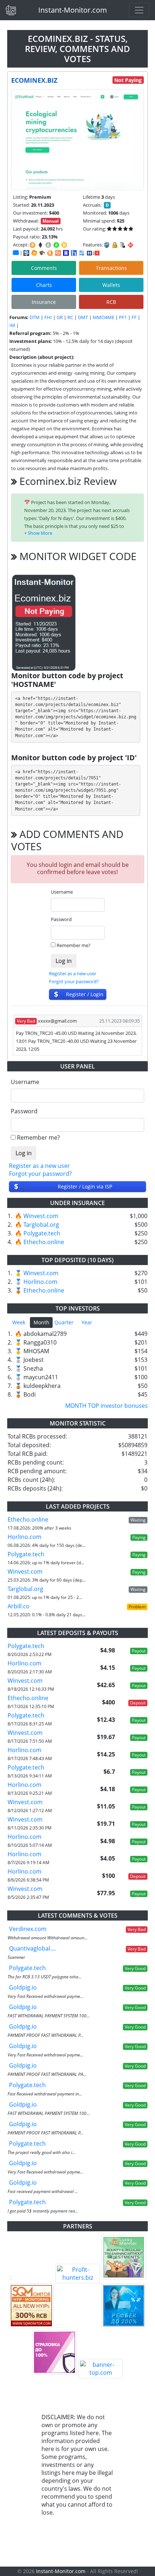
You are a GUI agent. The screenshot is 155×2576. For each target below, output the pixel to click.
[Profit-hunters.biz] (77, 2274)
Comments (44, 268)
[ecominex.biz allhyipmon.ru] (66, 253)
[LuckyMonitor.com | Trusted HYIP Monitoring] (124, 2257)
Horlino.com (40, 1282)
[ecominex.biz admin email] (16, 253)
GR (60, 317)
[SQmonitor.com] (31, 2306)
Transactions (111, 268)
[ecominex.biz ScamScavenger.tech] (42, 253)
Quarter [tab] (64, 1322)
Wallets (111, 285)
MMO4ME (103, 317)
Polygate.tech (42, 1233)
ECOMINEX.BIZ (34, 80)
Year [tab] (87, 1322)
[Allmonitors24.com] (50, 253)
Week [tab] (19, 1322)
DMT (83, 317)
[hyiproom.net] (54, 2352)
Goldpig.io (23, 1987)
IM (12, 325)
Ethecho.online (44, 1242)
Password (61, 919)
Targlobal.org (41, 1225)
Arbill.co (19, 1606)
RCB (111, 302)
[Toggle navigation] (139, 10)
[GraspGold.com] (124, 2306)
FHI (48, 317)
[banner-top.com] (101, 2369)
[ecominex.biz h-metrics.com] (34, 253)
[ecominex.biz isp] (26, 253)
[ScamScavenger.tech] (77, 2326)
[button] (38, 533)
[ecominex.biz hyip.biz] (93, 253)
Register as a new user (73, 973)
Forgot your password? (74, 981)
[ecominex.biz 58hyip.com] (74, 253)
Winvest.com (41, 1216)
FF (134, 317)
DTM (35, 317)
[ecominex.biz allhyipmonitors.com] (82, 253)
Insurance (44, 302)
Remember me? (74, 945)
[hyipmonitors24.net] (58, 253)
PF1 (123, 317)
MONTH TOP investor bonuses (107, 1406)
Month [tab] (41, 1322)
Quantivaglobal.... (32, 1948)
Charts (44, 285)
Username (62, 892)
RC (70, 317)
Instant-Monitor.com (73, 10)
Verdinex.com (28, 1929)
